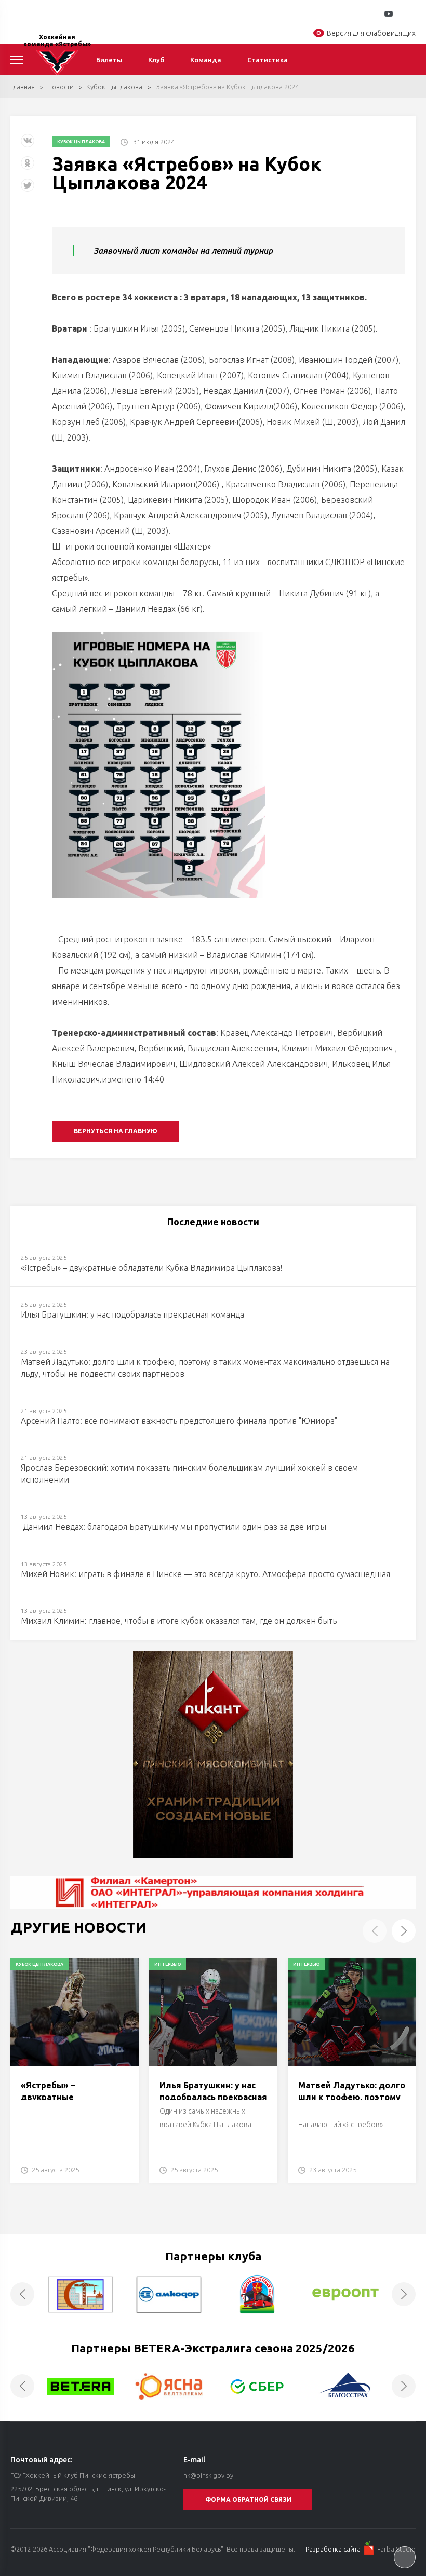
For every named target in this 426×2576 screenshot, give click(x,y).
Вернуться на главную (116, 1131)
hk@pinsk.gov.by (208, 2475)
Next (404, 1931)
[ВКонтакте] (28, 145)
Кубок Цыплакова (114, 87)
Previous (375, 1931)
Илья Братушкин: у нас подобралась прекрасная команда (213, 2097)
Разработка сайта (333, 2549)
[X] (29, 189)
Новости (61, 87)
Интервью (168, 1964)
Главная (23, 87)
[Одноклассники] (28, 167)
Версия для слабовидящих (371, 33)
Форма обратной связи (248, 2499)
